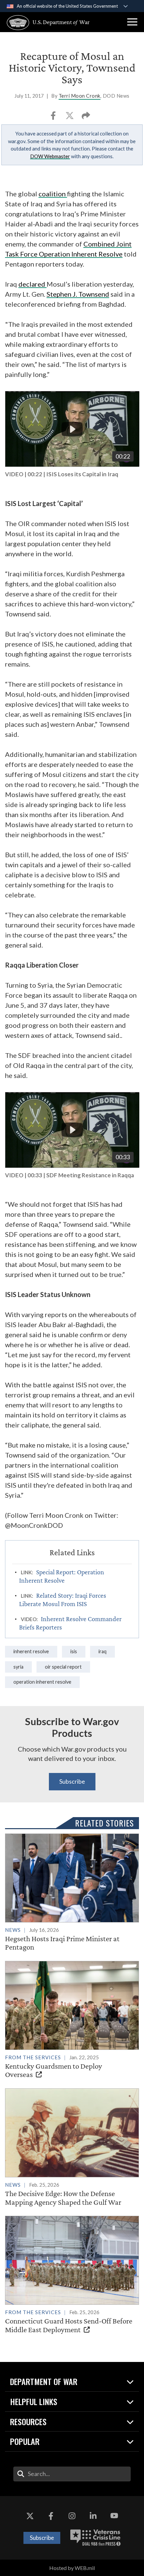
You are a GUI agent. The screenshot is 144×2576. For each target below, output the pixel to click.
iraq (102, 1651)
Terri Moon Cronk (80, 96)
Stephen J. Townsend (78, 294)
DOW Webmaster (50, 156)
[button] (132, 22)
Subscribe (72, 1781)
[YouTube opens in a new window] (114, 2516)
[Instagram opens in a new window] (72, 2516)
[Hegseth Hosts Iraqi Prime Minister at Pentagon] (72, 1893)
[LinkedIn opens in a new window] (93, 2516)
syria (18, 1667)
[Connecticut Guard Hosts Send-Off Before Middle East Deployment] (72, 2275)
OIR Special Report (63, 1667)
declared (32, 284)
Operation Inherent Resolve (42, 1682)
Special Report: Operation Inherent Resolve (62, 1576)
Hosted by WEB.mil (72, 2568)
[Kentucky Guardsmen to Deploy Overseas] (72, 2020)
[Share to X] (70, 118)
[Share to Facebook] (54, 118)
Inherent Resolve (31, 1651)
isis (74, 1651)
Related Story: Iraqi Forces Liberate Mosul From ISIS (63, 1600)
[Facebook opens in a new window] (51, 2516)
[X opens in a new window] (30, 2516)
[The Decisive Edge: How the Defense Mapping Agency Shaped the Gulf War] (72, 2147)
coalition (53, 194)
